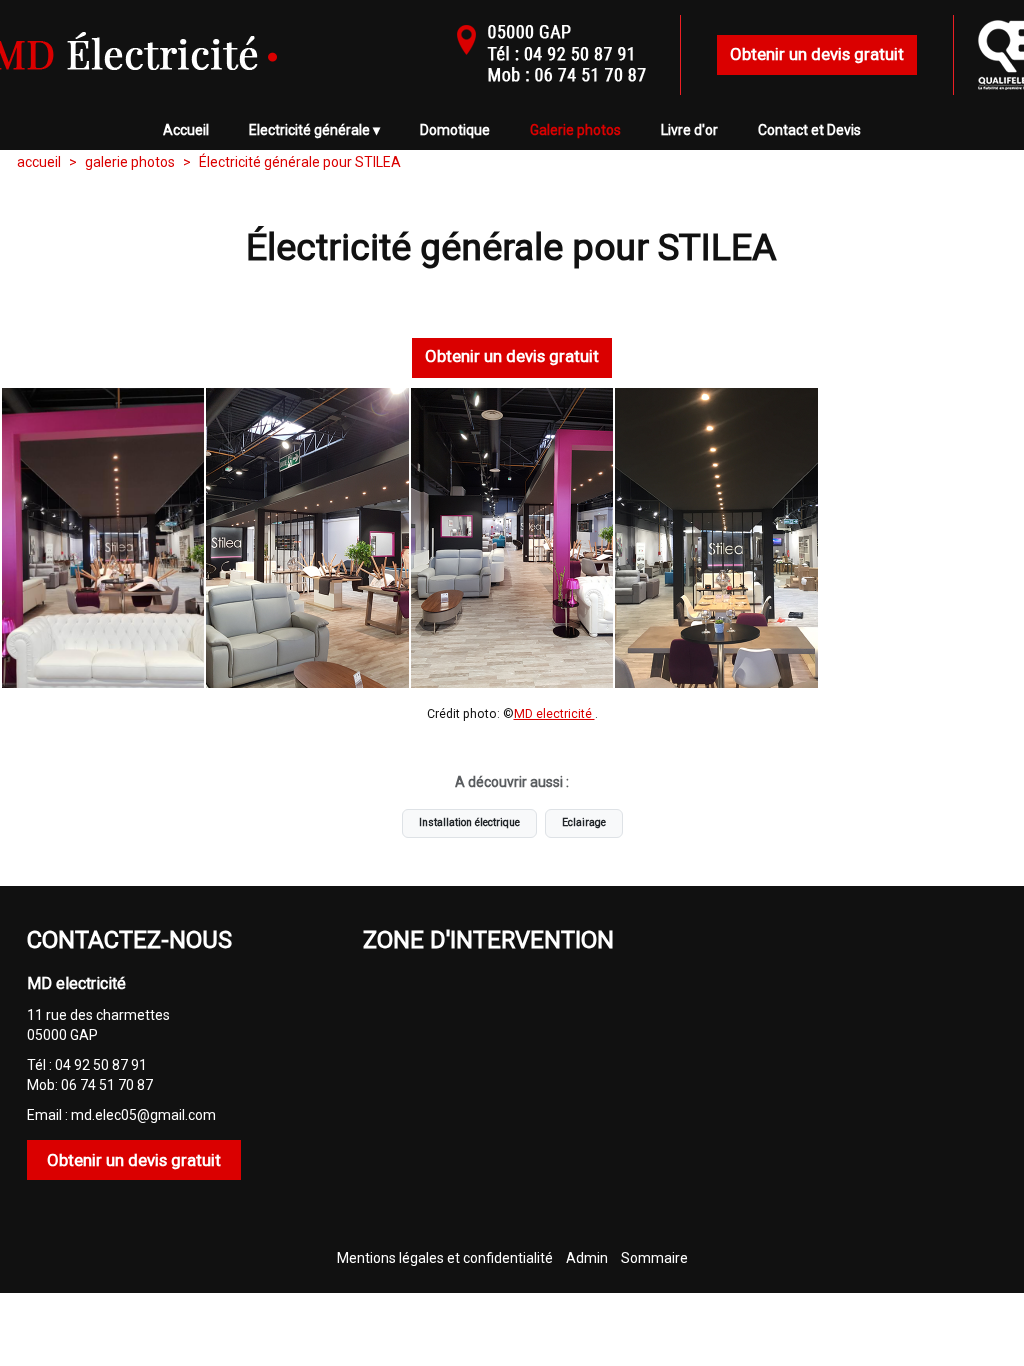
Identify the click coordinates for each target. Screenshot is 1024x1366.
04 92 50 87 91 (101, 1065)
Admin (587, 1258)
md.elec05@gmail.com (143, 1115)
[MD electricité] (202, 75)
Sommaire (654, 1258)
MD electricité (554, 714)
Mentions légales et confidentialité (445, 1258)
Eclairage (584, 822)
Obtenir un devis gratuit (817, 54)
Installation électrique (469, 822)
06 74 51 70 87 (107, 1085)
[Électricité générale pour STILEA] (103, 538)
